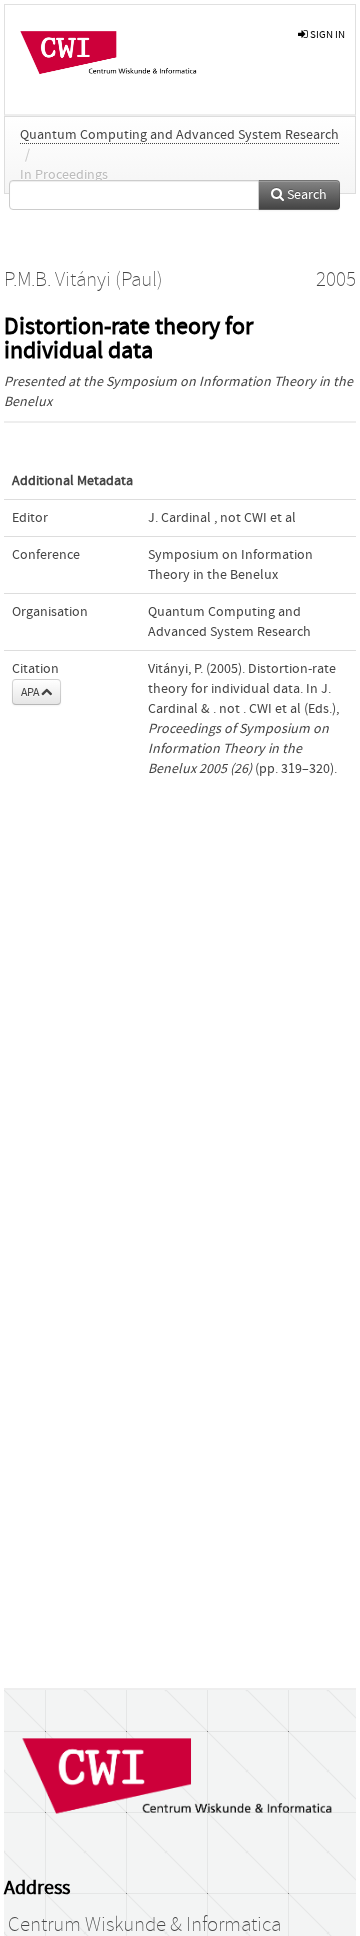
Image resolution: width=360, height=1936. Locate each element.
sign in (326, 34)
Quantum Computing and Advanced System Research (179, 135)
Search (305, 195)
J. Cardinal (179, 518)
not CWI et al (258, 518)
